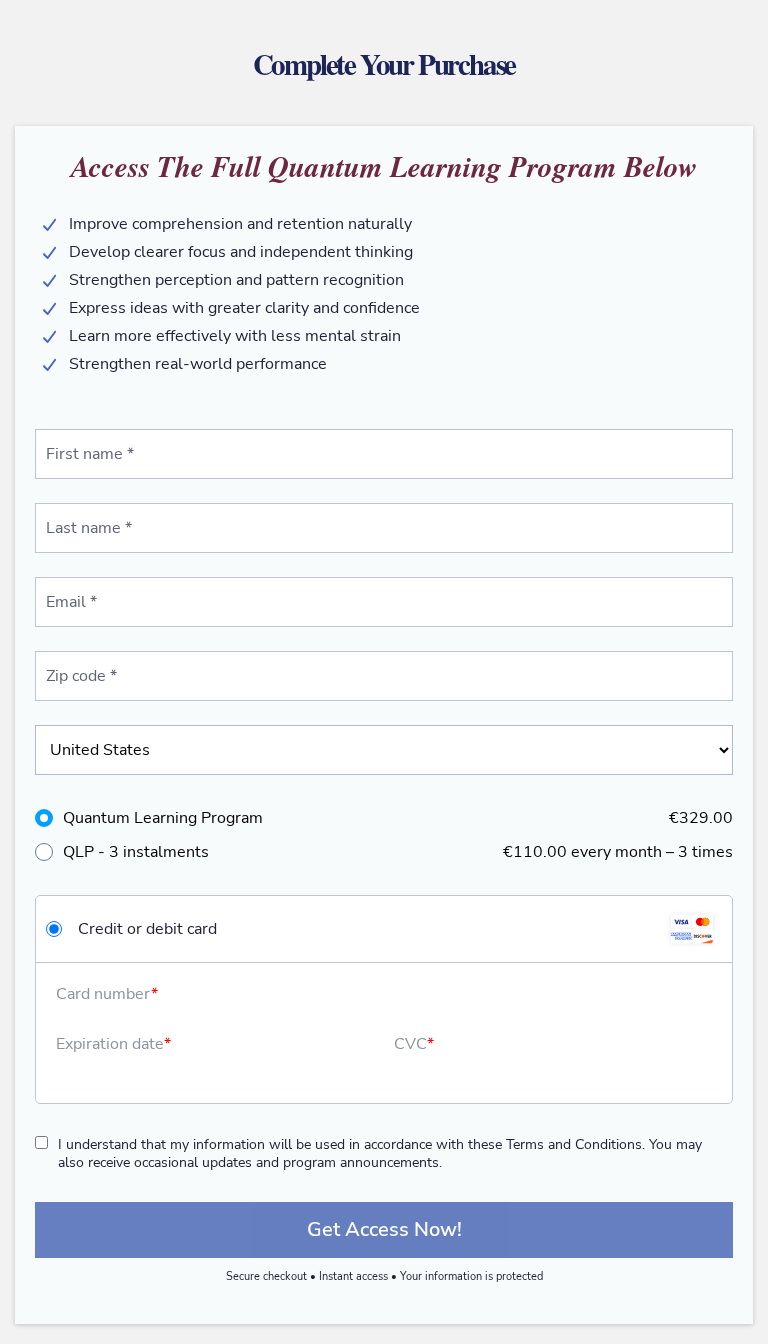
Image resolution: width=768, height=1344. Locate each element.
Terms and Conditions (574, 1144)
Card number (103, 994)
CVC (410, 1044)
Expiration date (110, 1044)
